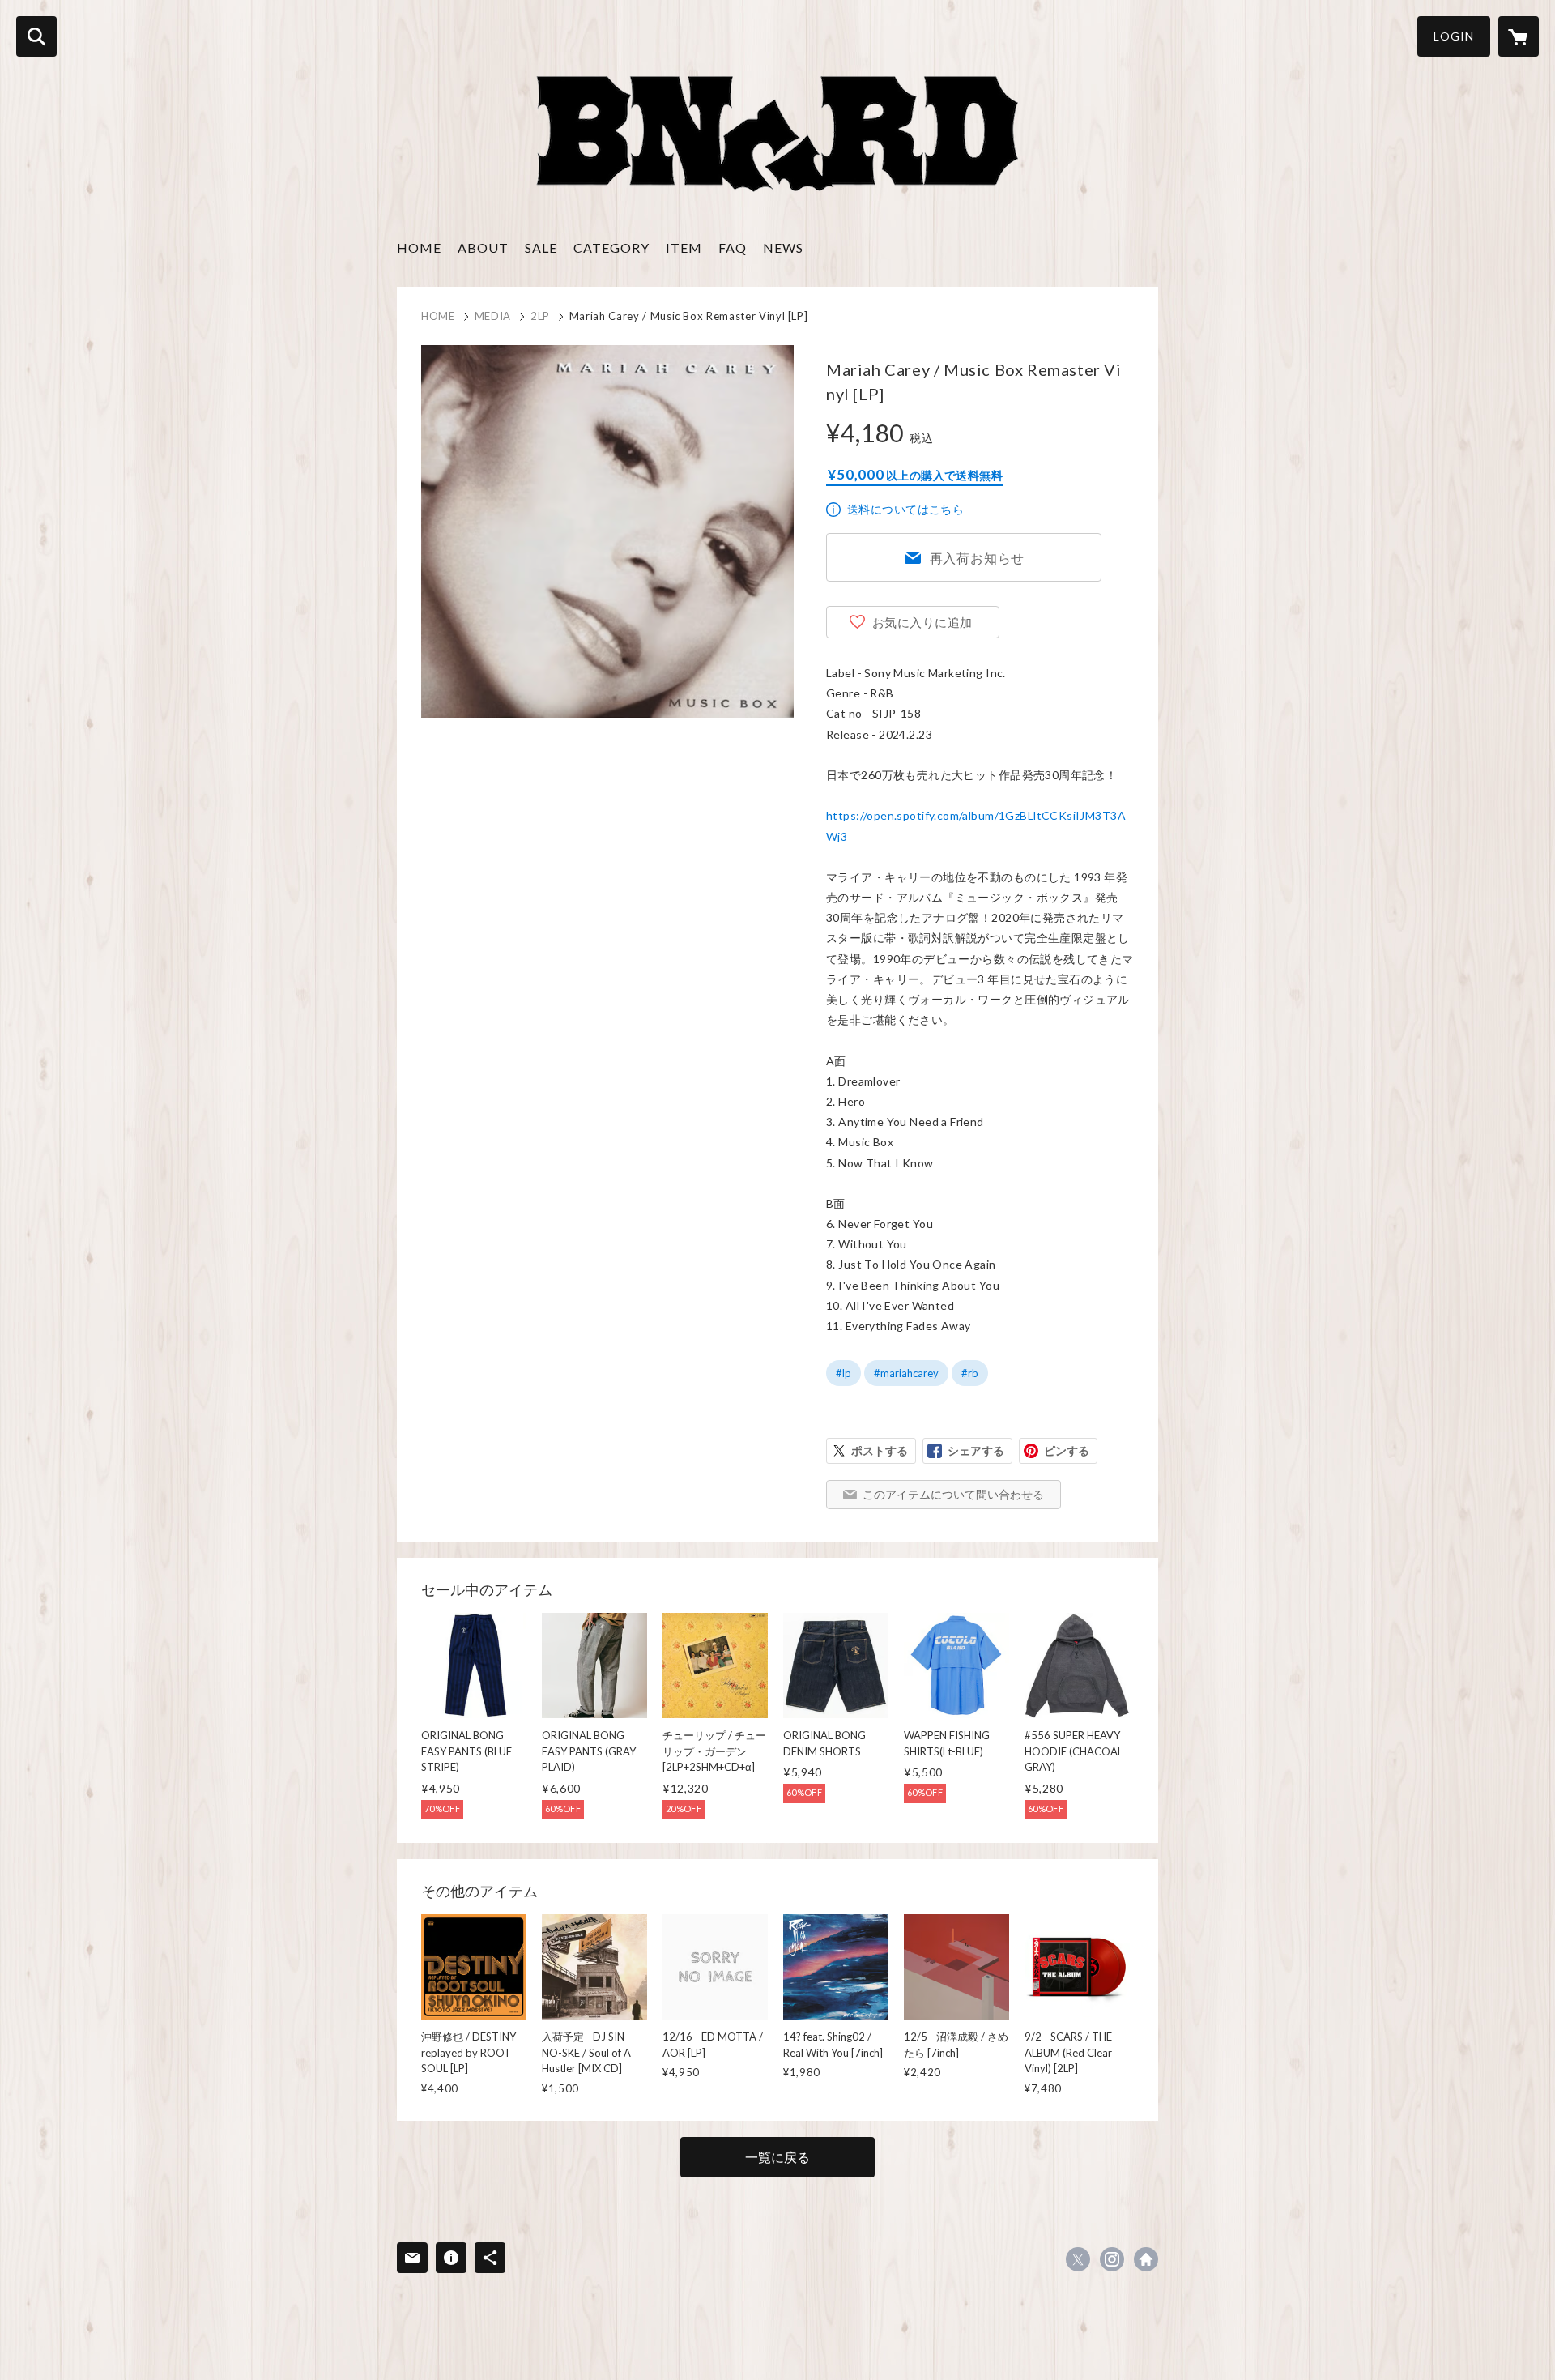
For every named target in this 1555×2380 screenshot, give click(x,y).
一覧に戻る (777, 2157)
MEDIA (493, 316)
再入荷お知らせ (978, 558)
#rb (970, 1373)
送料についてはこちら (905, 509)
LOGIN (1454, 36)
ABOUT (483, 247)
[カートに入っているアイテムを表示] (1519, 36)
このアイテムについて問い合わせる (953, 1494)
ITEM (684, 247)
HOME (419, 247)
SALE (541, 247)
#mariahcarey (906, 1373)
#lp (844, 1373)
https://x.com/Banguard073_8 (1078, 2259)
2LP (540, 316)
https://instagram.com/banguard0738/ (1112, 2259)
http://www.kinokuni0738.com (1146, 2259)
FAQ (733, 247)
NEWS (783, 247)
